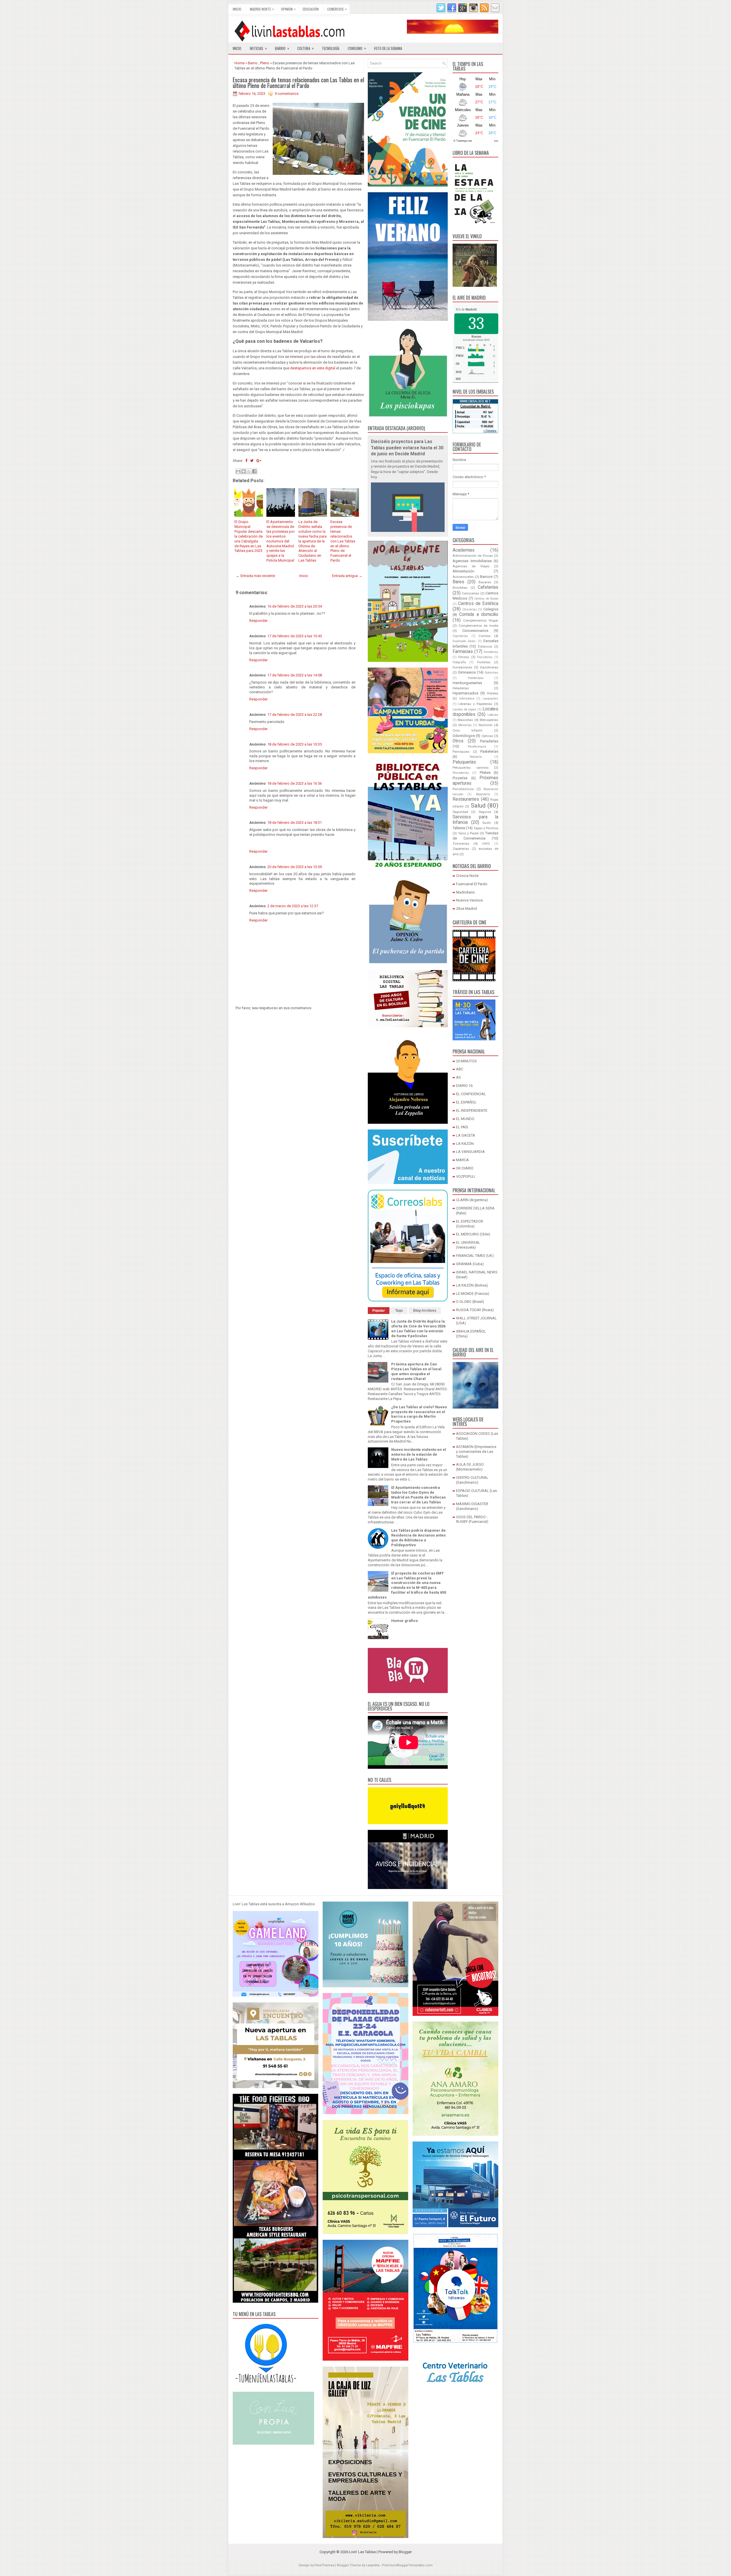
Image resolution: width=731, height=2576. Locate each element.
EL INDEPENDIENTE (472, 1110)
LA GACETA (466, 1135)
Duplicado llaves (464, 641)
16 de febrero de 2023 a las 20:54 (295, 606)
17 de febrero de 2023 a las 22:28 (295, 715)
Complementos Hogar (481, 620)
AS (458, 1077)
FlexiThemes (325, 2565)
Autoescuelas (463, 577)
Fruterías (484, 662)
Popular (379, 1311)
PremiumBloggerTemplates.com (407, 2565)
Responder (258, 621)
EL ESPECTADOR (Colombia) (470, 1224)
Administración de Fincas (473, 556)
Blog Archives (425, 1311)
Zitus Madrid (466, 909)
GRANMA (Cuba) (470, 1264)
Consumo (357, 48)
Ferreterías (491, 652)
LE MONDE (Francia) (473, 1294)
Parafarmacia (477, 747)
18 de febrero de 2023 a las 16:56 (295, 783)
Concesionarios (475, 631)
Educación (311, 9)
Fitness (464, 657)
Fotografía (459, 662)
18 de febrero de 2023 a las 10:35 (295, 744)
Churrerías (470, 609)
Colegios (491, 609)
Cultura (306, 48)
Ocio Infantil (467, 730)
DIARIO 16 (464, 1086)
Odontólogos (464, 736)
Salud (478, 806)
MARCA (462, 1160)
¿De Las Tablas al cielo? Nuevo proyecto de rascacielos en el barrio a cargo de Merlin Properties (419, 1414)
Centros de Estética (478, 604)
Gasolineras (489, 667)
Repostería (483, 794)
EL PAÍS (462, 1127)
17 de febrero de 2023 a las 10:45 (295, 636)
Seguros (485, 812)
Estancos (485, 646)
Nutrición (486, 725)
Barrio (282, 48)
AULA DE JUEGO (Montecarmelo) (470, 1467)
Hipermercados (465, 693)
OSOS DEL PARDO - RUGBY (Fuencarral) (472, 1519)
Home (239, 63)
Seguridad (460, 812)
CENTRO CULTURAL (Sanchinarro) (472, 1480)
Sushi (487, 823)
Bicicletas (460, 588)
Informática (467, 699)
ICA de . (466, 309)
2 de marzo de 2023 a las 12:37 (293, 906)
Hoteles (493, 693)
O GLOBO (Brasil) (470, 1302)
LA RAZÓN (465, 1144)
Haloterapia (476, 678)
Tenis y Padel (468, 833)
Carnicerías (470, 593)
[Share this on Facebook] (246, 461)
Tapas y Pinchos (486, 828)
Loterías (493, 715)
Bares (458, 582)
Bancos (486, 577)
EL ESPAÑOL (466, 1102)
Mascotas (465, 720)
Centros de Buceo (486, 599)
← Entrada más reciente (255, 576)
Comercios (337, 9)
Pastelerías (489, 751)
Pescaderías (461, 773)
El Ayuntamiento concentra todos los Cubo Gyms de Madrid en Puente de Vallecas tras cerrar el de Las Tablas (418, 1495)
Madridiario (465, 892)
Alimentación (463, 571)
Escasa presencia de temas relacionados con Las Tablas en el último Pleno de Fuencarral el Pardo (298, 83)
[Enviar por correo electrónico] (238, 471)
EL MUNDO (465, 1119)
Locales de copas (464, 709)
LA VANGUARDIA (470, 1152)
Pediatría (476, 757)
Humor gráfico (404, 1621)
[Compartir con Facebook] (254, 471)
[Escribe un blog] (244, 471)
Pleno (265, 63)
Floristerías (485, 657)
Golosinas (491, 673)
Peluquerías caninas (471, 768)
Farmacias (463, 652)
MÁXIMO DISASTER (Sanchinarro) (472, 1506)
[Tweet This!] (252, 461)
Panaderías (489, 741)
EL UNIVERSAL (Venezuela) (468, 1245)
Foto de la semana (388, 48)
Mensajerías (489, 720)
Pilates (485, 773)
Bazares (485, 582)
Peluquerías (464, 762)
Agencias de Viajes (471, 566)
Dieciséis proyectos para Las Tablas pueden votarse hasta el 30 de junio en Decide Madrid (407, 448)
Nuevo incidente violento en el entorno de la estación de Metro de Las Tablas (419, 1454)
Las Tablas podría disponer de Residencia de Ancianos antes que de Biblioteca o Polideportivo (418, 1538)
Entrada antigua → (347, 576)
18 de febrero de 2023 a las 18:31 (295, 823)
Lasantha (373, 2565)
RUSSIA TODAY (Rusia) (475, 1310)
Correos (485, 636)
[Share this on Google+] (259, 461)
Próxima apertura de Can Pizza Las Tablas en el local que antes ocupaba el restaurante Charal (416, 1371)
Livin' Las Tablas (363, 2552)
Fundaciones (462, 667)
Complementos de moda (478, 626)
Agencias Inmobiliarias (472, 561)
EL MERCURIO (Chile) (473, 1234)
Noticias (258, 48)
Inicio (237, 9)
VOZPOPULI (466, 1176)
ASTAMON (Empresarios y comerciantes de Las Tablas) (476, 1452)
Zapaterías (461, 849)
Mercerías (465, 725)
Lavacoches (490, 699)
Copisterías (460, 636)
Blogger (405, 2552)
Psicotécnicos (463, 789)
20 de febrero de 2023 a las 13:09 (295, 867)
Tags (399, 1311)
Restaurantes (466, 799)
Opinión (288, 9)
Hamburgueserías (467, 683)
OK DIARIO (465, 1168)
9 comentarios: (287, 94)
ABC (460, 1069)
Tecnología (331, 48)
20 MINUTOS (466, 1061)
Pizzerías (460, 778)
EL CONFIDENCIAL (471, 1094)
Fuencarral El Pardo (472, 884)
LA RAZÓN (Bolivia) (472, 1285)
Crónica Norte (467, 876)
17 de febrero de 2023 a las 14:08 (295, 675)
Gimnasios (467, 672)
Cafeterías (488, 587)
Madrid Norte (262, 9)
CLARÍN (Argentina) (472, 1200)
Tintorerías (461, 844)
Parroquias (461, 752)
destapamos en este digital (313, 368)
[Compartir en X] (249, 471)
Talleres (459, 828)
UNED (486, 844)
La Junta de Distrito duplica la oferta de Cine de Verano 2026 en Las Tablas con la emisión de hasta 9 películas (418, 1329)
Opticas (487, 736)
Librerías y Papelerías (475, 704)
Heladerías (461, 688)
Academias (464, 550)
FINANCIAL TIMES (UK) (475, 1256)
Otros (458, 741)
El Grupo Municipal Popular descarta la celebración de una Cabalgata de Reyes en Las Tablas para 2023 (249, 536)
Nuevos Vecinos (469, 900)
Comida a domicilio (479, 614)
